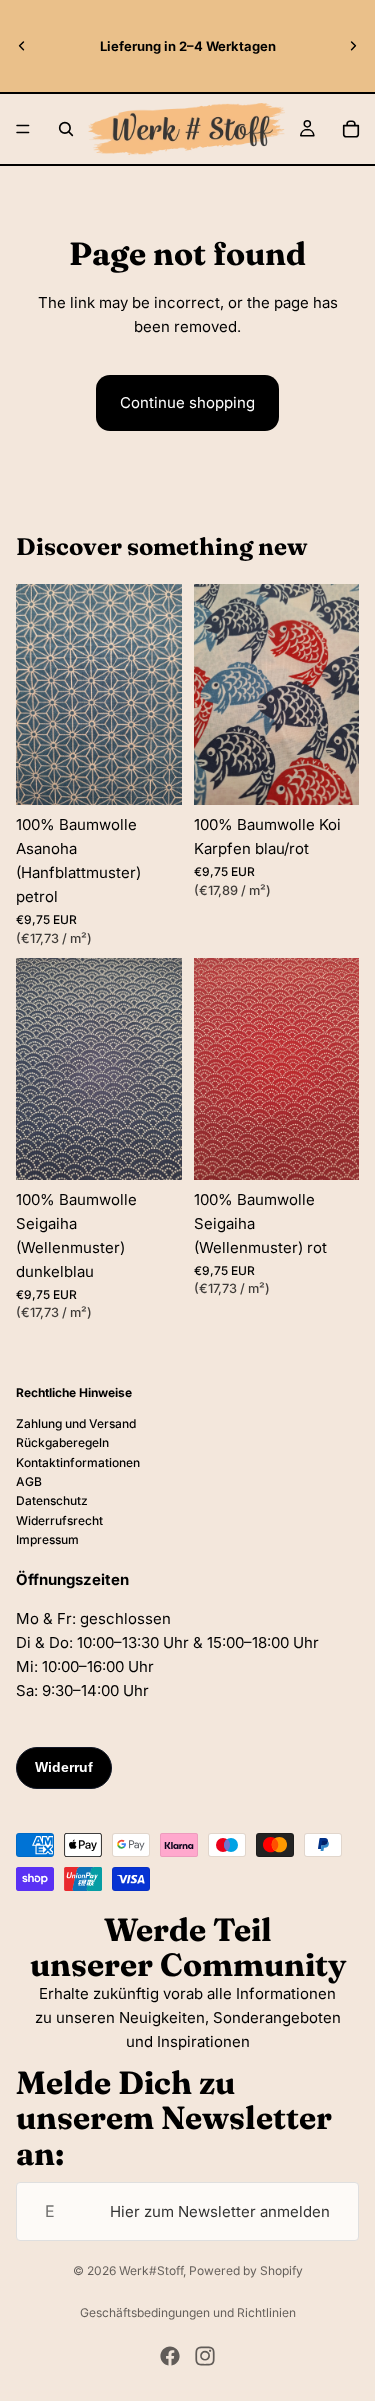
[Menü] (23, 129)
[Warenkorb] (351, 129)
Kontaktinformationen (78, 1462)
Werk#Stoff (151, 2270)
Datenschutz (52, 1500)
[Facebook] (170, 2356)
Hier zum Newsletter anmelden (220, 2211)
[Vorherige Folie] (22, 46)
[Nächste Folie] (353, 46)
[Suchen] (66, 129)
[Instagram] (205, 2356)
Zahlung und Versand (76, 1423)
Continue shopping (187, 402)
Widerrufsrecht (59, 1520)
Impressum (47, 1539)
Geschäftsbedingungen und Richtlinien (188, 2312)
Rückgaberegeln (62, 1442)
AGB (29, 1481)
